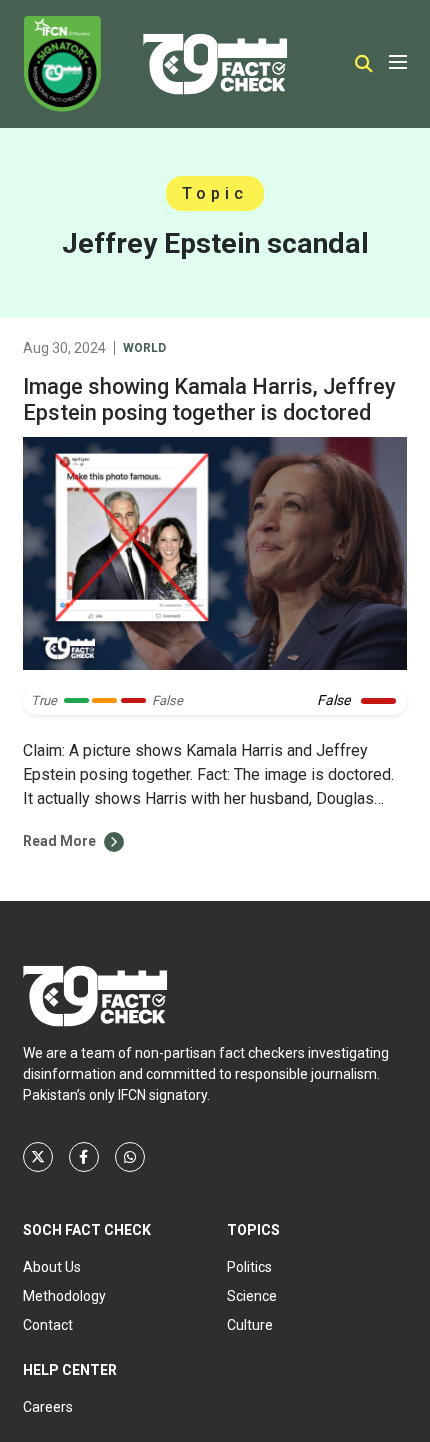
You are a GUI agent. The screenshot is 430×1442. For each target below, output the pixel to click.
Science (252, 1296)
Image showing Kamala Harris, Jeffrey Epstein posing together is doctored (209, 399)
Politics (249, 1267)
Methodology (64, 1296)
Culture (250, 1325)
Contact (48, 1325)
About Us (52, 1267)
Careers (48, 1407)
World (144, 348)
